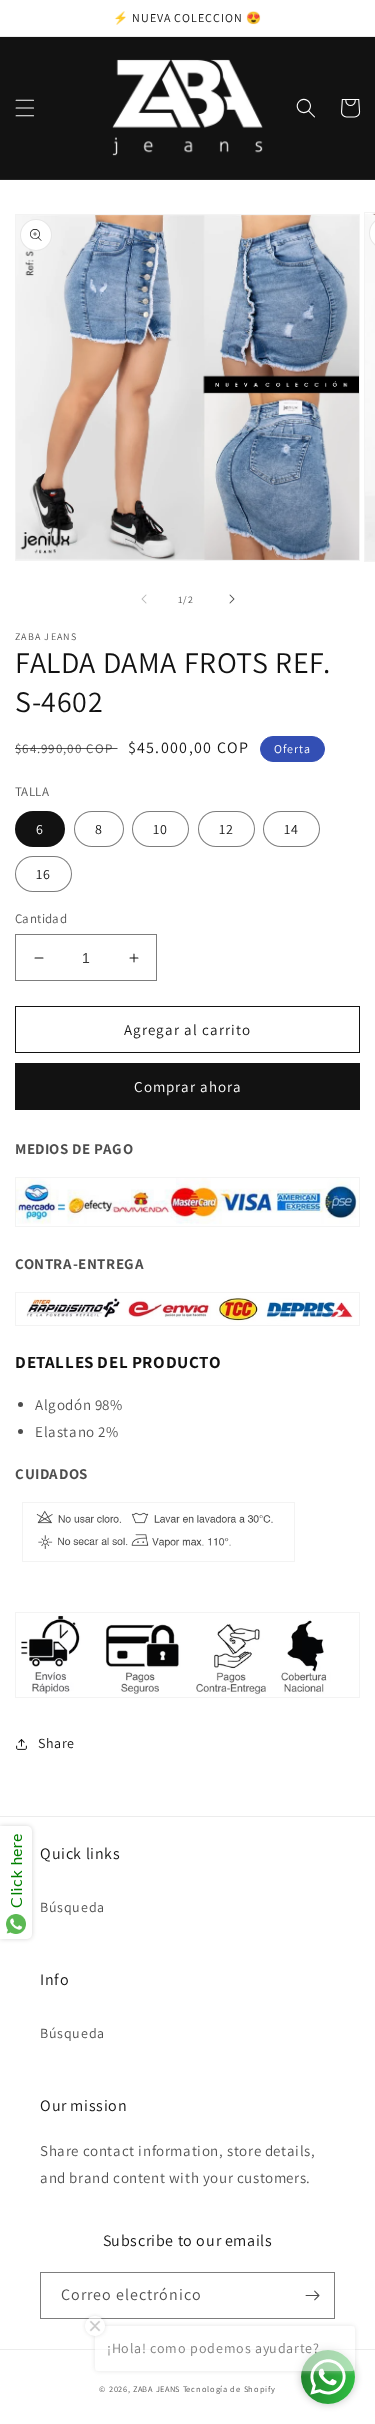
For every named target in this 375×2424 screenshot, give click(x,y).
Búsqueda (72, 1907)
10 (160, 829)
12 (226, 829)
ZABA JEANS (156, 2388)
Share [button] (56, 1743)
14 (291, 829)
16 (43, 874)
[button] (25, 108)
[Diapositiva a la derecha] (232, 599)
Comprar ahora (188, 1086)
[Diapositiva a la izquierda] (144, 599)
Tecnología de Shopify (229, 2388)
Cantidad (41, 918)
